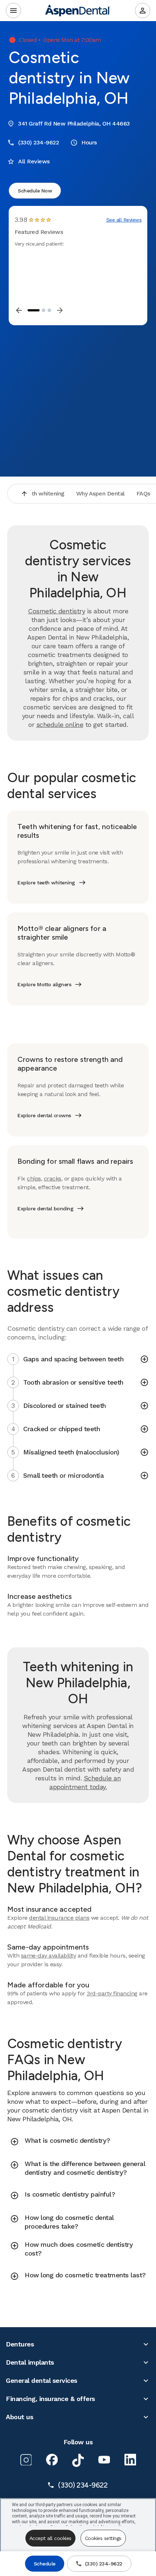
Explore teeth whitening (46, 883)
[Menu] (13, 11)
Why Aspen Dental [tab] (100, 493)
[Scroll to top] (24, 494)
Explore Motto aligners (44, 984)
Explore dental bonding (45, 1209)
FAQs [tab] (143, 493)
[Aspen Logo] (78, 11)
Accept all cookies (50, 2538)
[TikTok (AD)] (78, 2460)
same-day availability (49, 1956)
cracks (53, 1178)
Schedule (45, 2564)
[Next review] (60, 310)
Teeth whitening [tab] (43, 493)
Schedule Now (35, 191)
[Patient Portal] (143, 11)
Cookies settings (103, 2538)
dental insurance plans (59, 1918)
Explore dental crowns (44, 1115)
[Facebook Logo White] (52, 2460)
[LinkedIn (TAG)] (130, 2460)
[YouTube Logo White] (104, 2460)
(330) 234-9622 (104, 2564)
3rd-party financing (112, 1993)
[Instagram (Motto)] (26, 2460)
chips (34, 1178)
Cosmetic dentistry (56, 611)
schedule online (60, 724)
